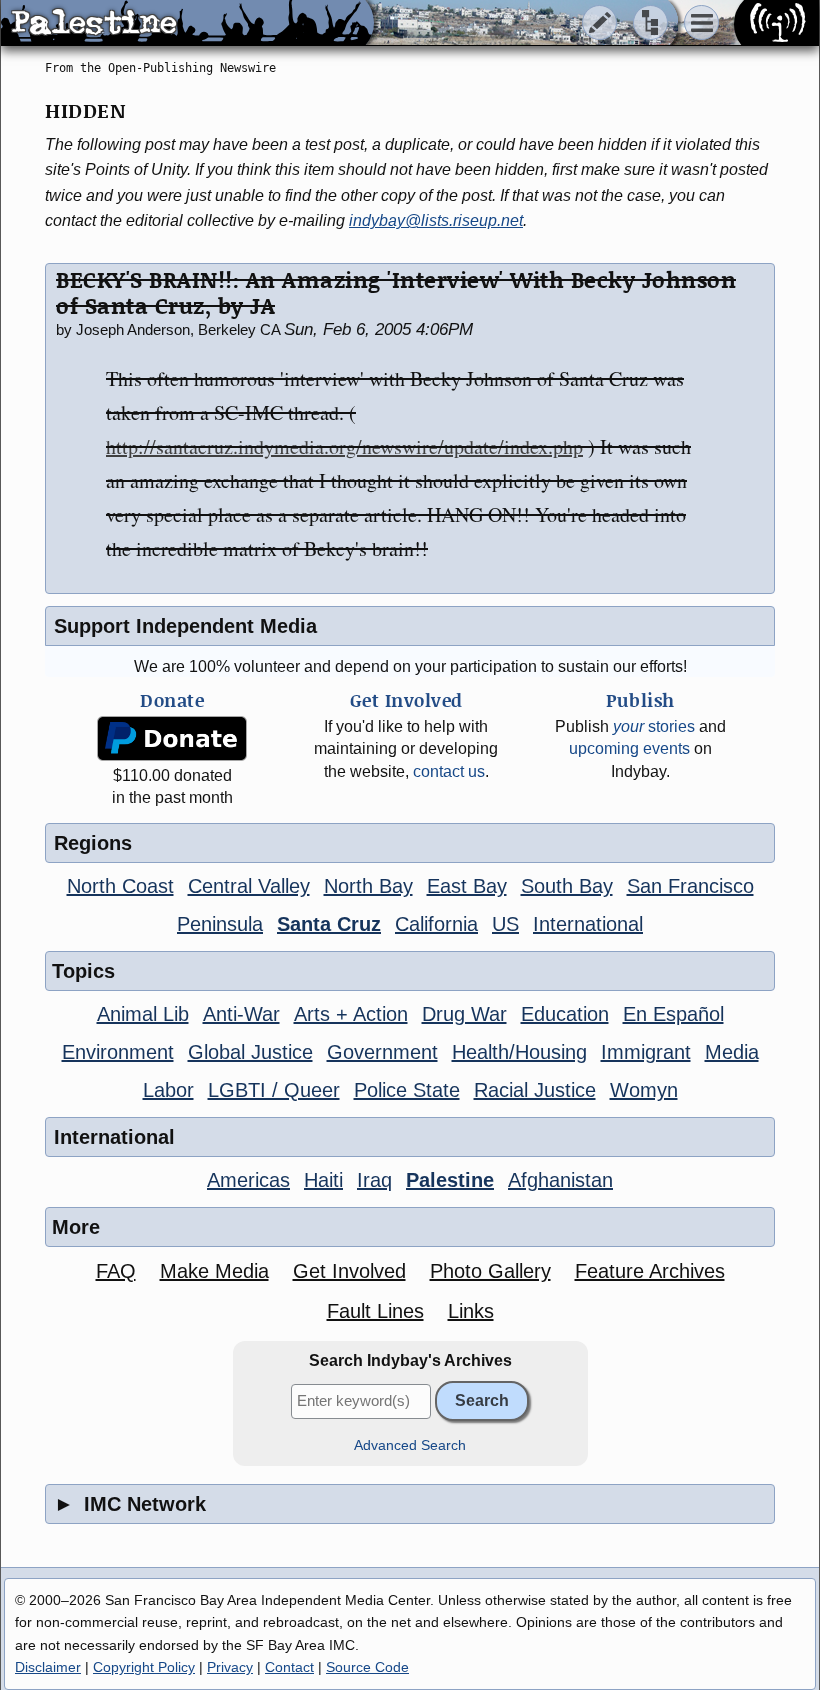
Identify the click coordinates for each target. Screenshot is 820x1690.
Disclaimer (48, 1667)
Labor (168, 1090)
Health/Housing (519, 1052)
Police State (407, 1090)
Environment (118, 1052)
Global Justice (250, 1052)
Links (471, 1311)
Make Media (214, 1271)
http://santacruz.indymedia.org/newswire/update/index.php (344, 446)
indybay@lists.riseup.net (436, 220)
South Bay (567, 886)
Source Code (367, 1667)
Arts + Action (351, 1014)
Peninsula (220, 924)
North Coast (120, 886)
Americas (248, 1180)
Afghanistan (560, 1180)
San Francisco (690, 886)
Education (565, 1014)
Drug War (464, 1014)
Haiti (323, 1180)
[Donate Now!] (172, 738)
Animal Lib (143, 1014)
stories (654, 726)
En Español (673, 1014)
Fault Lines (375, 1311)
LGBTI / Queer (274, 1090)
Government (382, 1052)
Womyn (644, 1090)
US (505, 924)
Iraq (374, 1180)
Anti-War (241, 1014)
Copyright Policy (144, 1667)
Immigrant (646, 1052)
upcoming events (629, 748)
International (588, 924)
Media (732, 1052)
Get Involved (349, 1271)
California (436, 924)
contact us (449, 771)
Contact (289, 1667)
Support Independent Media (185, 626)
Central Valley (249, 886)
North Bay (368, 886)
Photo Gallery (490, 1271)
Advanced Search (410, 1445)
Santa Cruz (329, 924)
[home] (187, 24)
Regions (93, 843)
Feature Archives (650, 1271)
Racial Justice (535, 1090)
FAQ (116, 1271)
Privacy (230, 1667)
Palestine (450, 1180)
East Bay (467, 886)
